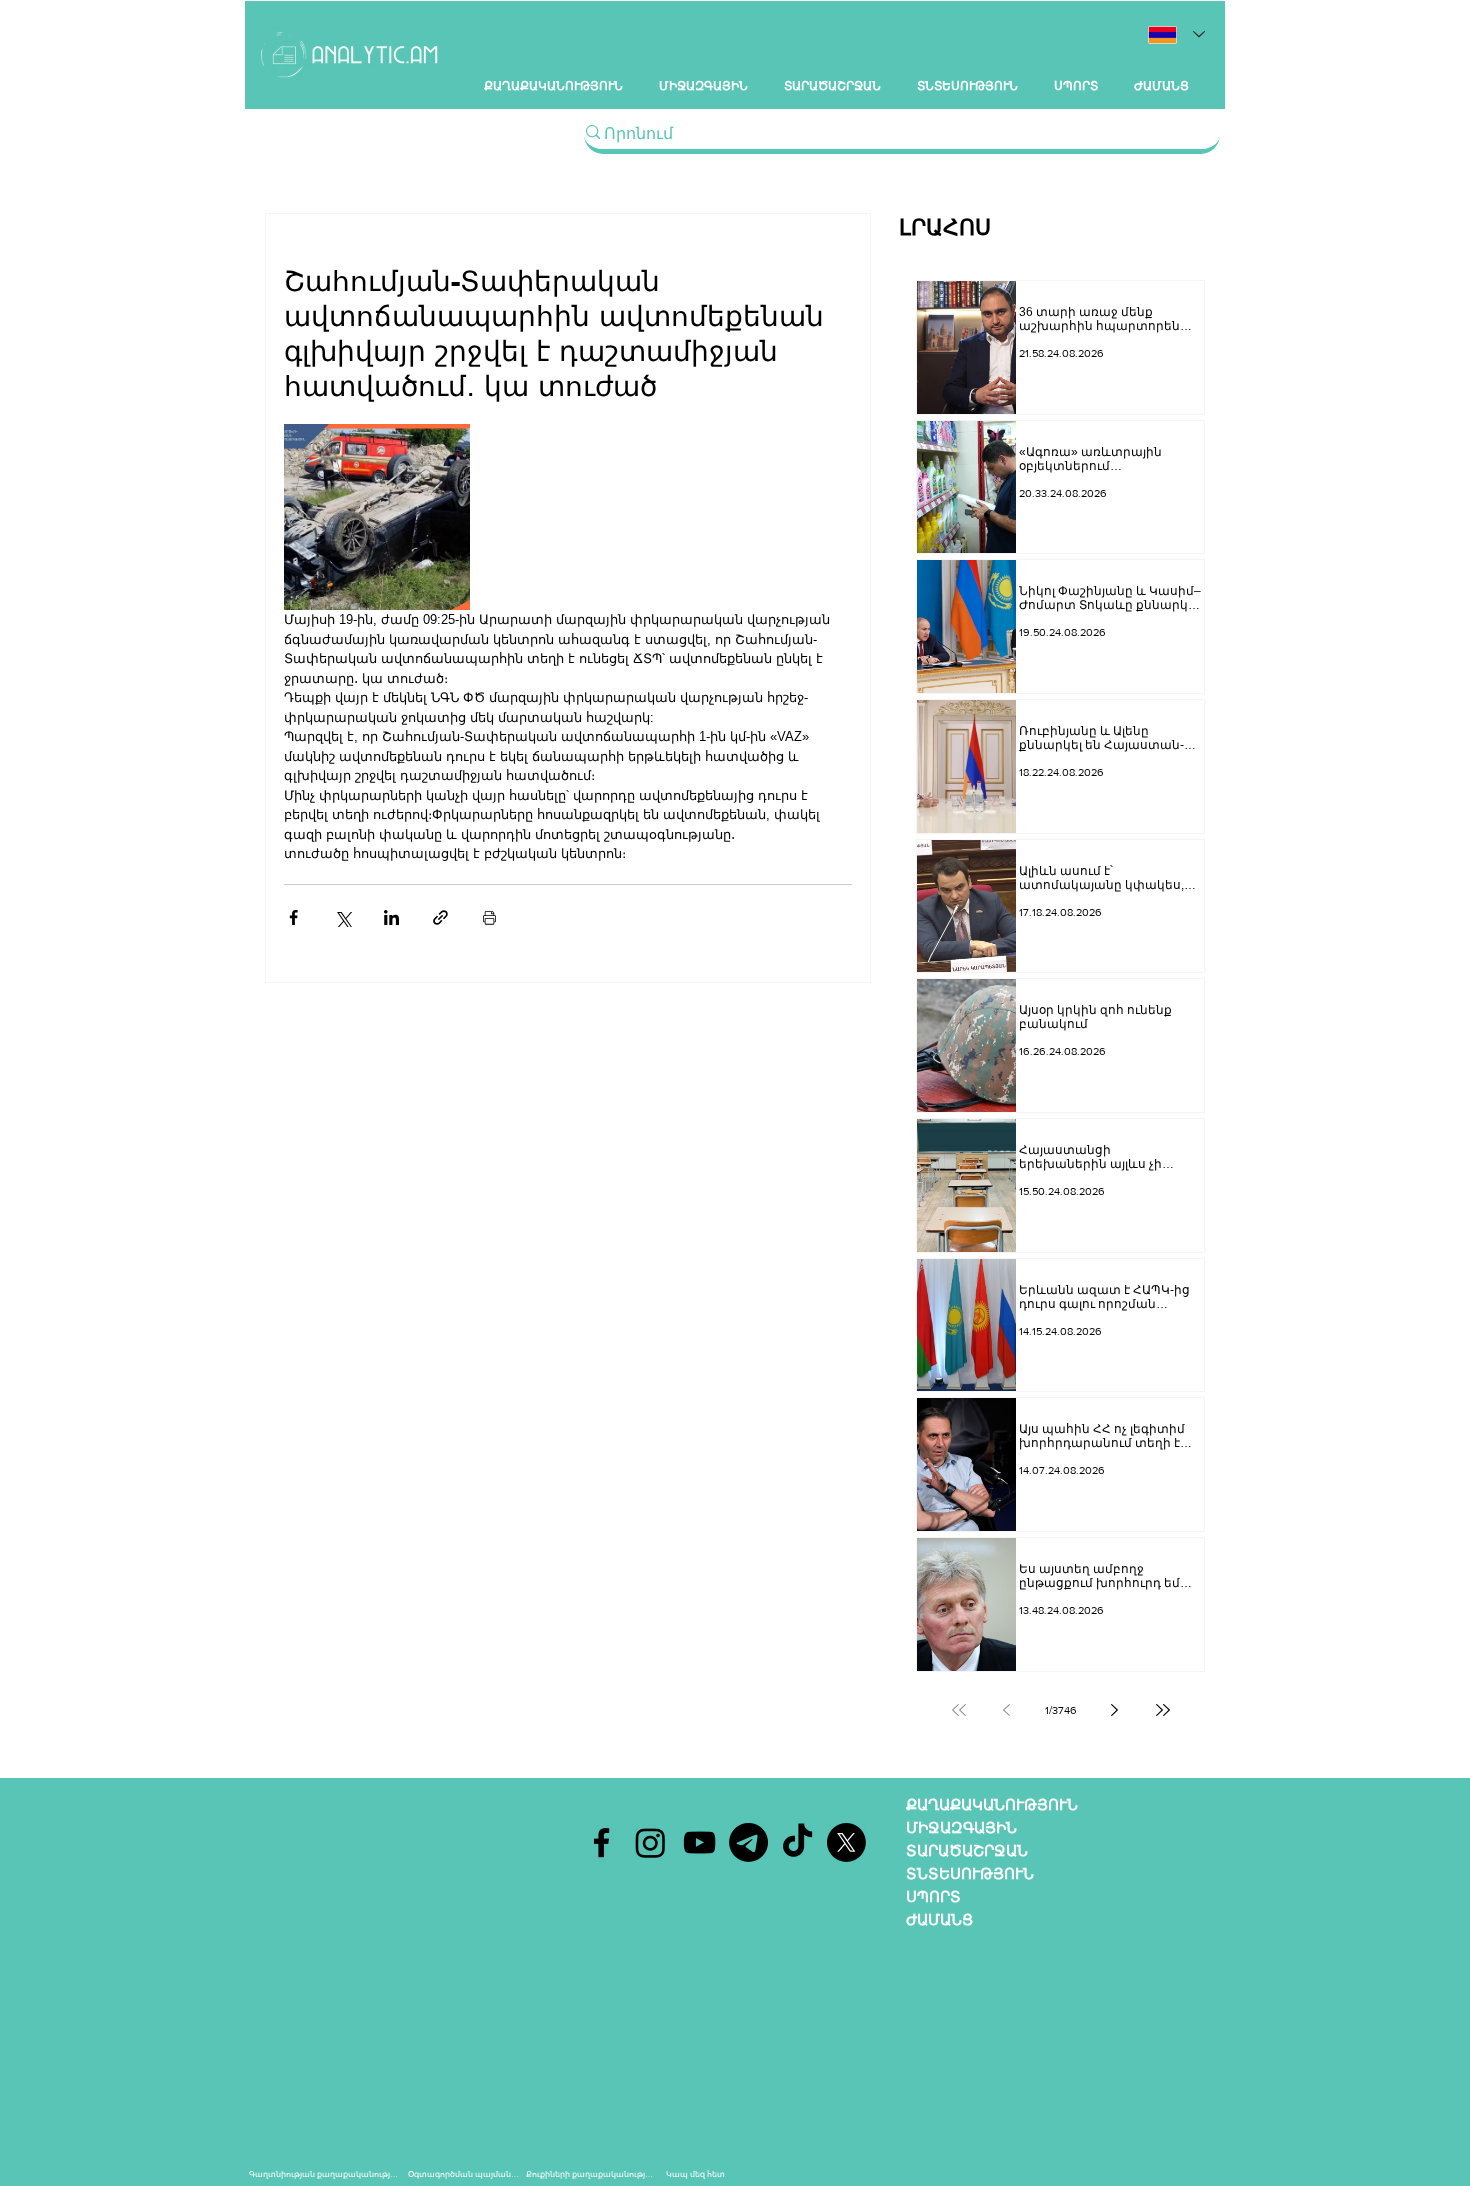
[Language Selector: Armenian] (1176, 34)
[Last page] (1163, 1710)
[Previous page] (1007, 1710)
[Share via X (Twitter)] (342, 917)
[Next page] (1115, 1710)
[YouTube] (699, 1842)
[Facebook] (601, 1842)
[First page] (959, 1710)
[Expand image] (377, 517)
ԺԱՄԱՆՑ (939, 1919)
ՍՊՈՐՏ (933, 1896)
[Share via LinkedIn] (391, 917)
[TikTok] (797, 1842)
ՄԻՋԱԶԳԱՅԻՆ (961, 1827)
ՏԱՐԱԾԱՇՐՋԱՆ (967, 1850)
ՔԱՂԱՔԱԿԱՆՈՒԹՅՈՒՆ (992, 1804)
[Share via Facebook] (293, 917)
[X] (846, 1842)
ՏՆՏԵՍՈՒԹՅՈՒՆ (970, 1873)
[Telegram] (748, 1842)
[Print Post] (489, 917)
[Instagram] (650, 1842)
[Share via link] (440, 917)
